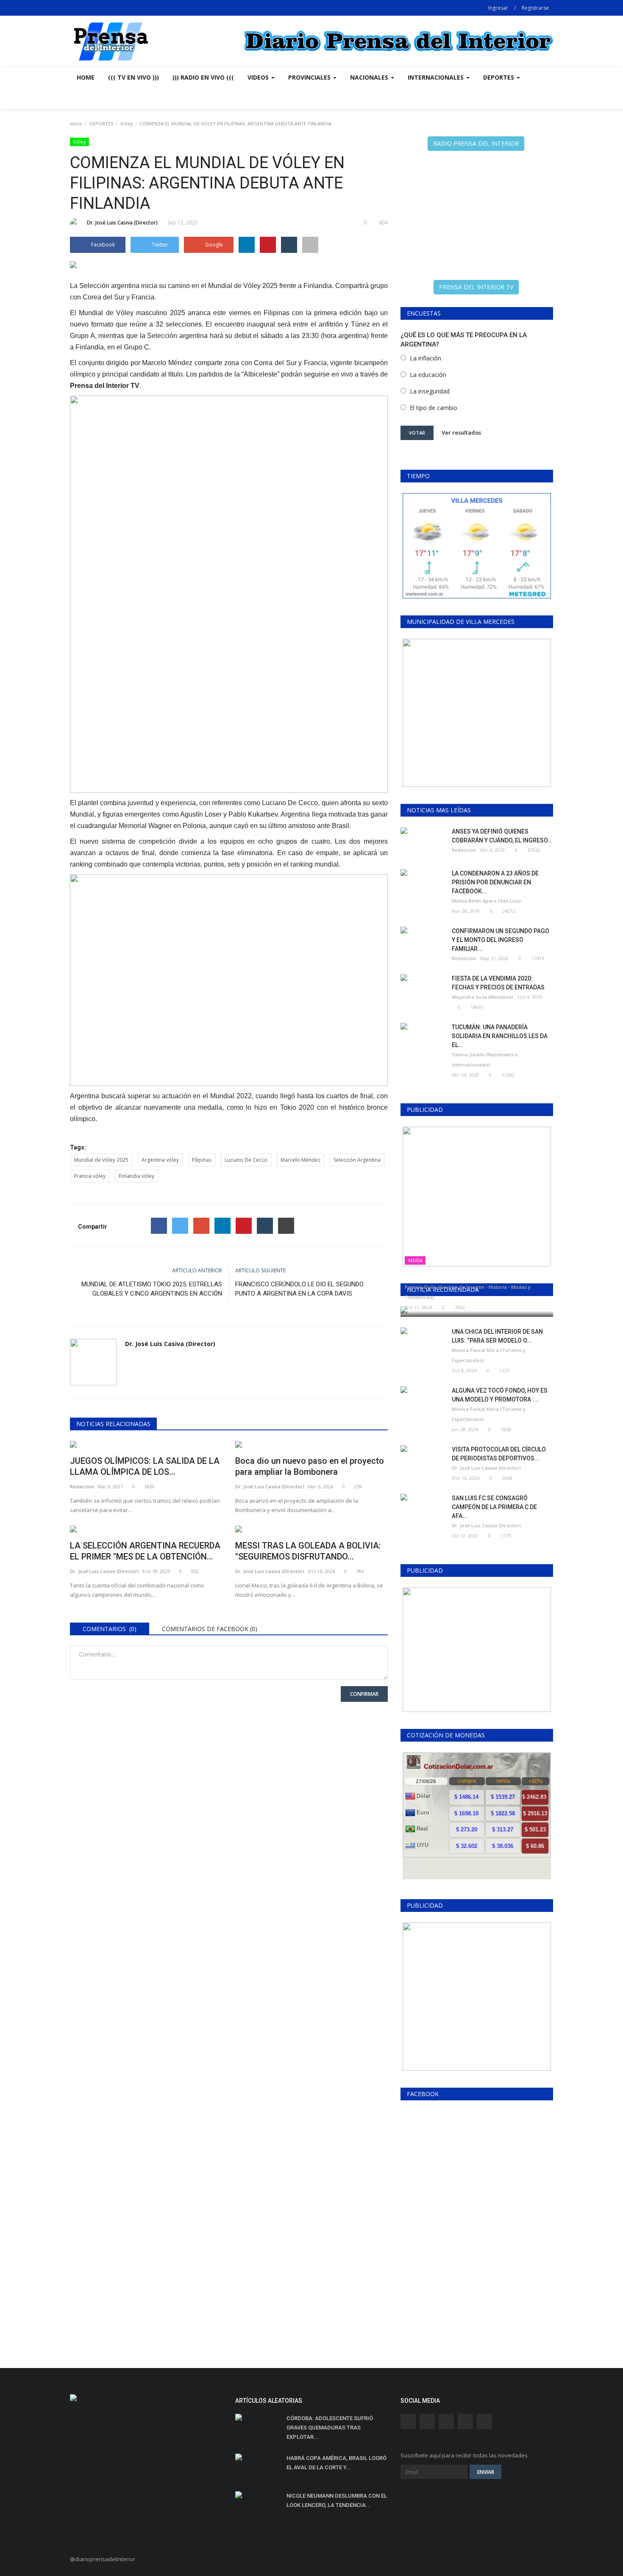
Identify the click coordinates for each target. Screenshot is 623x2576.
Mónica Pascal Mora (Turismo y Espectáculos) (489, 1355)
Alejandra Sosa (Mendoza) (483, 997)
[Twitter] (180, 1226)
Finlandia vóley (136, 1176)
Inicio (76, 123)
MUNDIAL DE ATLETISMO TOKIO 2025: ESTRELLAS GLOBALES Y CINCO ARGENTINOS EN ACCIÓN (152, 1289)
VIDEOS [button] (259, 77)
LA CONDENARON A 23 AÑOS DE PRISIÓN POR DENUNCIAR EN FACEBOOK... (495, 882)
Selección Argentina (357, 1160)
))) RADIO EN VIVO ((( (203, 77)
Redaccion (82, 1486)
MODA (415, 1260)
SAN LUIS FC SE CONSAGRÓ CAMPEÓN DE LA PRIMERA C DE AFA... (494, 1507)
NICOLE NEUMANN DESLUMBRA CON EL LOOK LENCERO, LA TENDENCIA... (337, 2500)
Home (86, 77)
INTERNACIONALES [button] (437, 77)
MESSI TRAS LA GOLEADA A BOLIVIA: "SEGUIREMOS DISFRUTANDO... (308, 1551)
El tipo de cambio (434, 408)
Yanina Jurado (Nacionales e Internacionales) (485, 1059)
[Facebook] (159, 1226)
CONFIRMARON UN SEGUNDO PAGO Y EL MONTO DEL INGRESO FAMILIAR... (501, 940)
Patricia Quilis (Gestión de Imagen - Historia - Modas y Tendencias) (468, 1292)
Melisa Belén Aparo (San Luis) (486, 901)
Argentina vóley (160, 1160)
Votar (417, 433)
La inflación (426, 358)
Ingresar (498, 8)
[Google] (201, 1226)
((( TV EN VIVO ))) (133, 77)
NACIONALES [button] (370, 77)
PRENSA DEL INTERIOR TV (476, 287)
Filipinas (202, 1160)
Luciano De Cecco (246, 1160)
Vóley (127, 123)
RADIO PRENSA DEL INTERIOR (476, 143)
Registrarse (535, 8)
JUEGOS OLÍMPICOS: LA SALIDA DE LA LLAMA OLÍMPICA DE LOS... (145, 1466)
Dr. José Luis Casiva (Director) (122, 223)
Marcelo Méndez (300, 1160)
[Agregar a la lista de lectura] (310, 245)
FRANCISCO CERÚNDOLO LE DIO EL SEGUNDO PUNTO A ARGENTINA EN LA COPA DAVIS (299, 1289)
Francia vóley (90, 1176)
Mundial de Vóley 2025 (101, 1160)
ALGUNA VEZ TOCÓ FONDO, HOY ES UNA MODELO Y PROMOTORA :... (500, 1395)
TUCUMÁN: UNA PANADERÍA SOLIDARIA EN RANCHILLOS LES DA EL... (500, 1036)
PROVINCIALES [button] (310, 77)
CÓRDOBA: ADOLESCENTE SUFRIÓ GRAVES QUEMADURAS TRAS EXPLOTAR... (330, 2428)
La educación (428, 375)
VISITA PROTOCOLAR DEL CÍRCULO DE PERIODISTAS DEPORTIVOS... (499, 1454)
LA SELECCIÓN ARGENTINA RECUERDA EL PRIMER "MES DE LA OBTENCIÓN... (145, 1551)
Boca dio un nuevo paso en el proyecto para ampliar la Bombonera (310, 1466)
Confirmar (364, 1694)
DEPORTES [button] (499, 77)
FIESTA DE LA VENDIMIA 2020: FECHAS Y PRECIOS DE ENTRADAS (498, 983)
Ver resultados (461, 432)
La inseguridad (430, 391)
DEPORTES (101, 123)
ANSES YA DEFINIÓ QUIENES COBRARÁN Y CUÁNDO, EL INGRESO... (502, 836)
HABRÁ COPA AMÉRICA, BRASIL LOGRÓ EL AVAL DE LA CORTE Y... (337, 2463)
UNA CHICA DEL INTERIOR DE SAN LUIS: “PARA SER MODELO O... (497, 1336)
